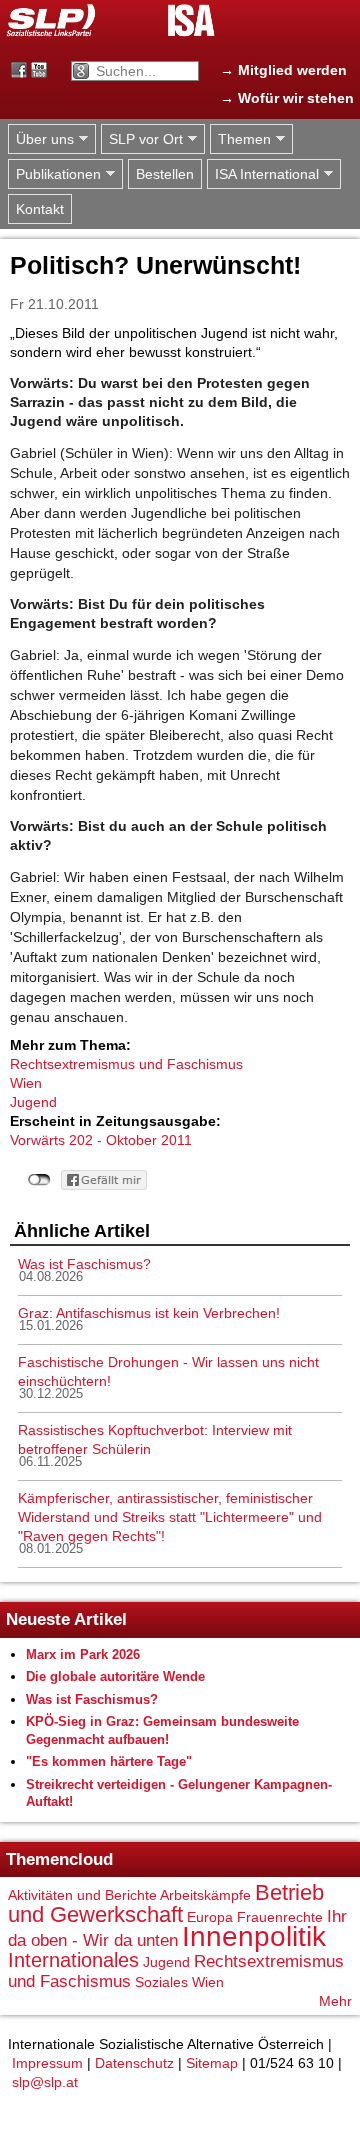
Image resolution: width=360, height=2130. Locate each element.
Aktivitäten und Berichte (82, 1895)
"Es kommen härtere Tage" (109, 1761)
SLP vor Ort (142, 139)
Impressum (47, 2063)
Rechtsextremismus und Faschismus (126, 1064)
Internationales (73, 1960)
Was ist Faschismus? (84, 1264)
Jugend (33, 1102)
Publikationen (54, 174)
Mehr (335, 2001)
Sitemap (212, 2063)
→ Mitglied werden (283, 70)
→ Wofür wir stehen (287, 98)
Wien (26, 1083)
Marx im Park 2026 (83, 1654)
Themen (240, 139)
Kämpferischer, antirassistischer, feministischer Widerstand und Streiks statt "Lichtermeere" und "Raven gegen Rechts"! (170, 1517)
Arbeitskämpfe (205, 1895)
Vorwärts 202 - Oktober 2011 (101, 1140)
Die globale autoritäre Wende (115, 1676)
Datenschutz (134, 2063)
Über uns (41, 139)
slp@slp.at (45, 2082)
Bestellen (165, 174)
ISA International (263, 174)
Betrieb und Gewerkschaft (166, 1903)
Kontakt (40, 209)
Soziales (161, 1982)
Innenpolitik (254, 1936)
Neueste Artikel (66, 1619)
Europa (210, 1917)
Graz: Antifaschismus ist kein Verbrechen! (149, 1313)
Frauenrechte (280, 1917)
